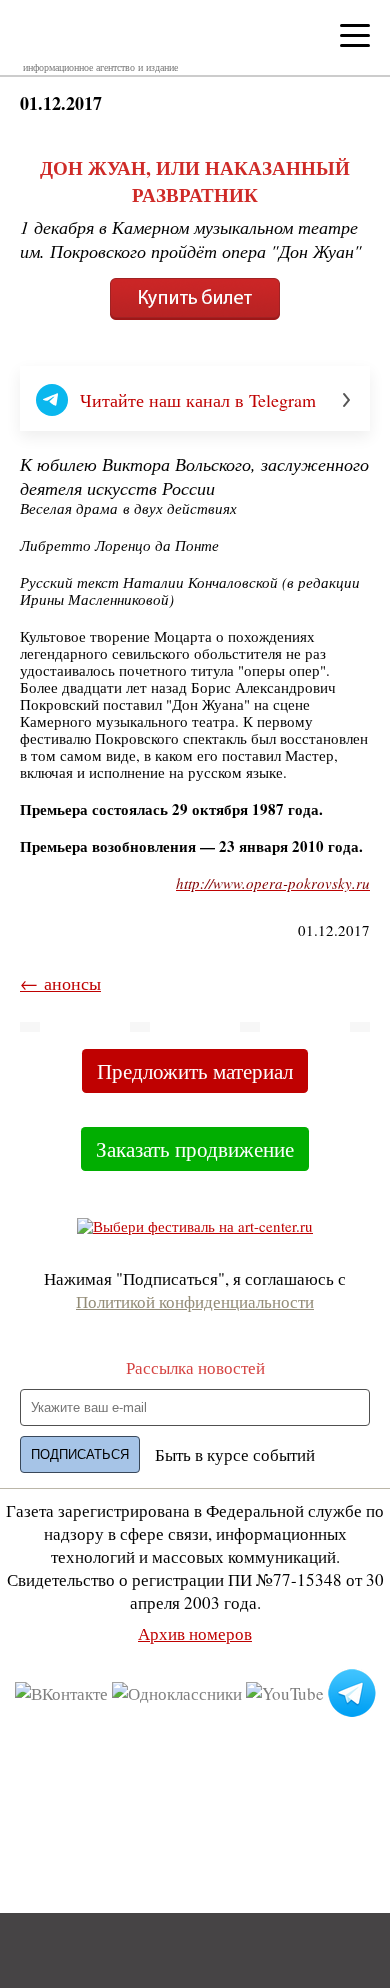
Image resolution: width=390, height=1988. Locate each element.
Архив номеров (195, 1633)
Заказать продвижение (195, 1149)
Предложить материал (195, 1071)
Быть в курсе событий (235, 1454)
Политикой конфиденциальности (195, 1301)
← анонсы (60, 983)
